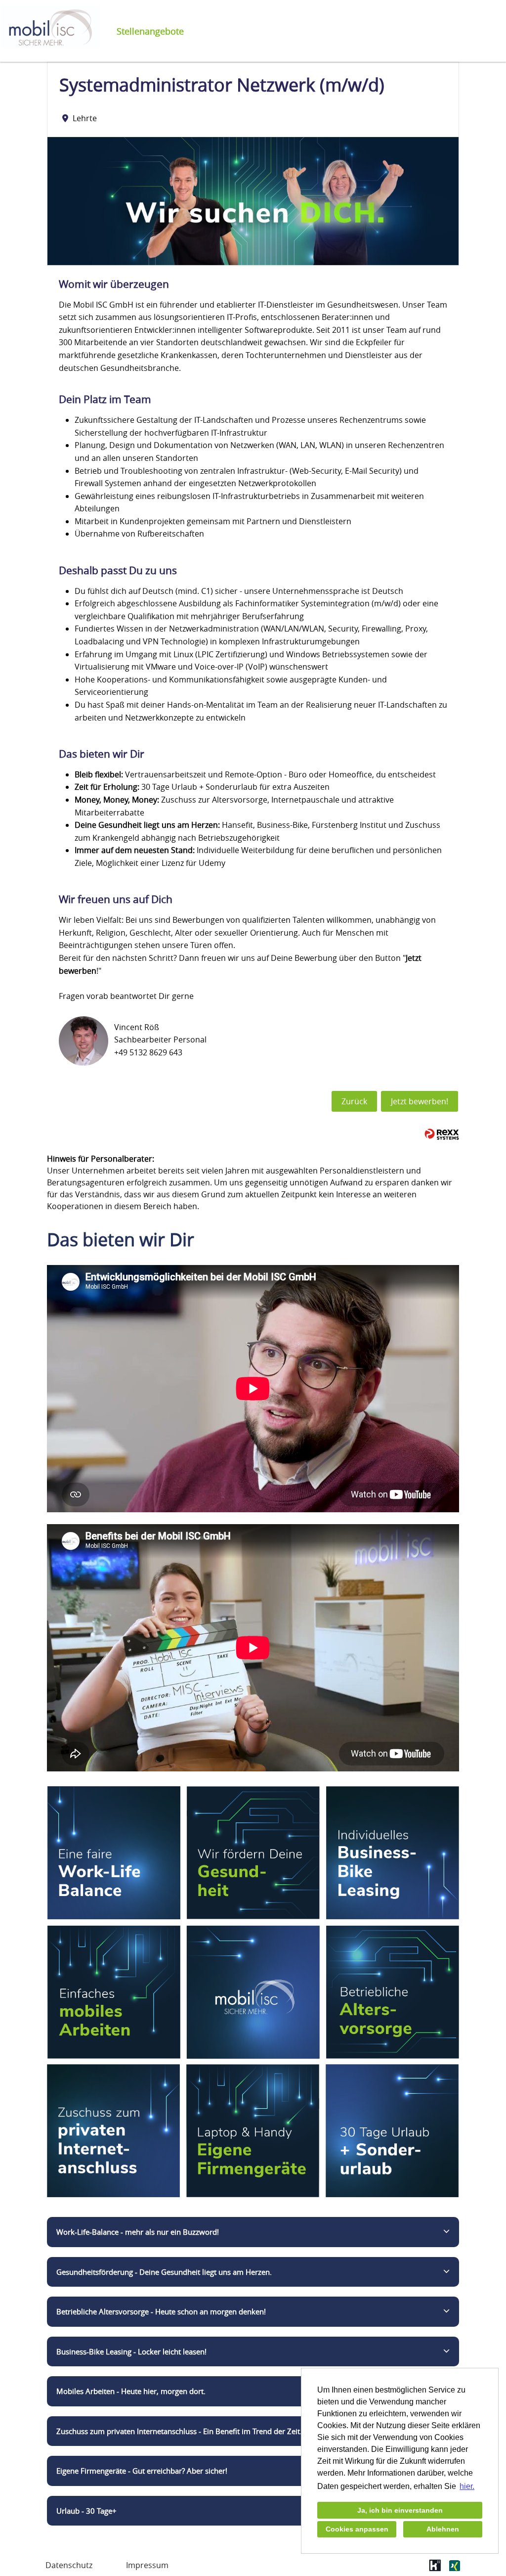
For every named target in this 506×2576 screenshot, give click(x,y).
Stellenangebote (150, 31)
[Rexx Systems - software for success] (442, 1134)
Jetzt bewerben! (420, 1101)
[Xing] (454, 2569)
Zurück (354, 1101)
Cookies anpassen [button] (357, 2529)
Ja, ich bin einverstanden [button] (400, 2510)
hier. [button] (467, 2486)
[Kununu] (435, 2569)
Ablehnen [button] (443, 2529)
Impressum (147, 2565)
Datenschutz (69, 2565)
